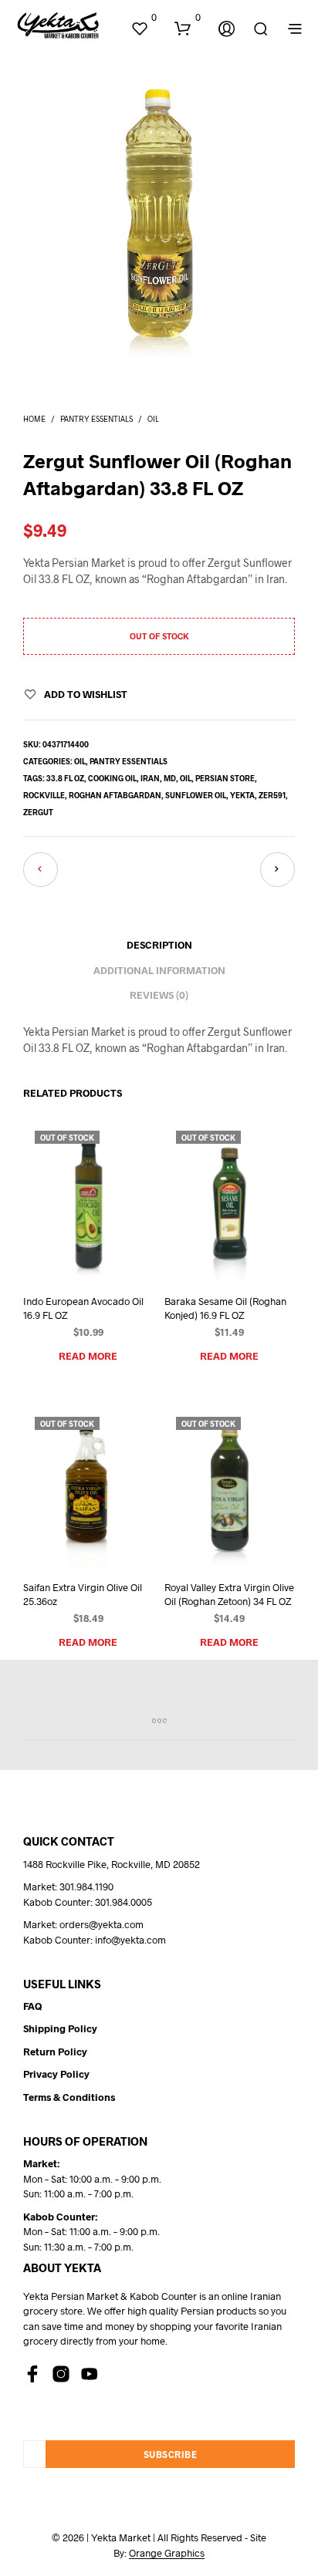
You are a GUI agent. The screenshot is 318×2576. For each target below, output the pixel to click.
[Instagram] (61, 2374)
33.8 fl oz (65, 778)
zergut (38, 812)
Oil (153, 419)
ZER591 (272, 795)
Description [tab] (159, 945)
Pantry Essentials (96, 419)
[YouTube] (90, 2374)
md (170, 778)
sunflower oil (196, 795)
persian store (225, 778)
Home (34, 419)
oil (186, 778)
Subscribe (171, 2454)
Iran (150, 778)
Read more (88, 1356)
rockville (44, 795)
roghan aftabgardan (115, 795)
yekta (242, 795)
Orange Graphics (167, 2553)
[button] (144, 18)
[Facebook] (32, 2374)
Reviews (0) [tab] (159, 995)
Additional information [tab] (159, 970)
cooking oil (112, 778)
